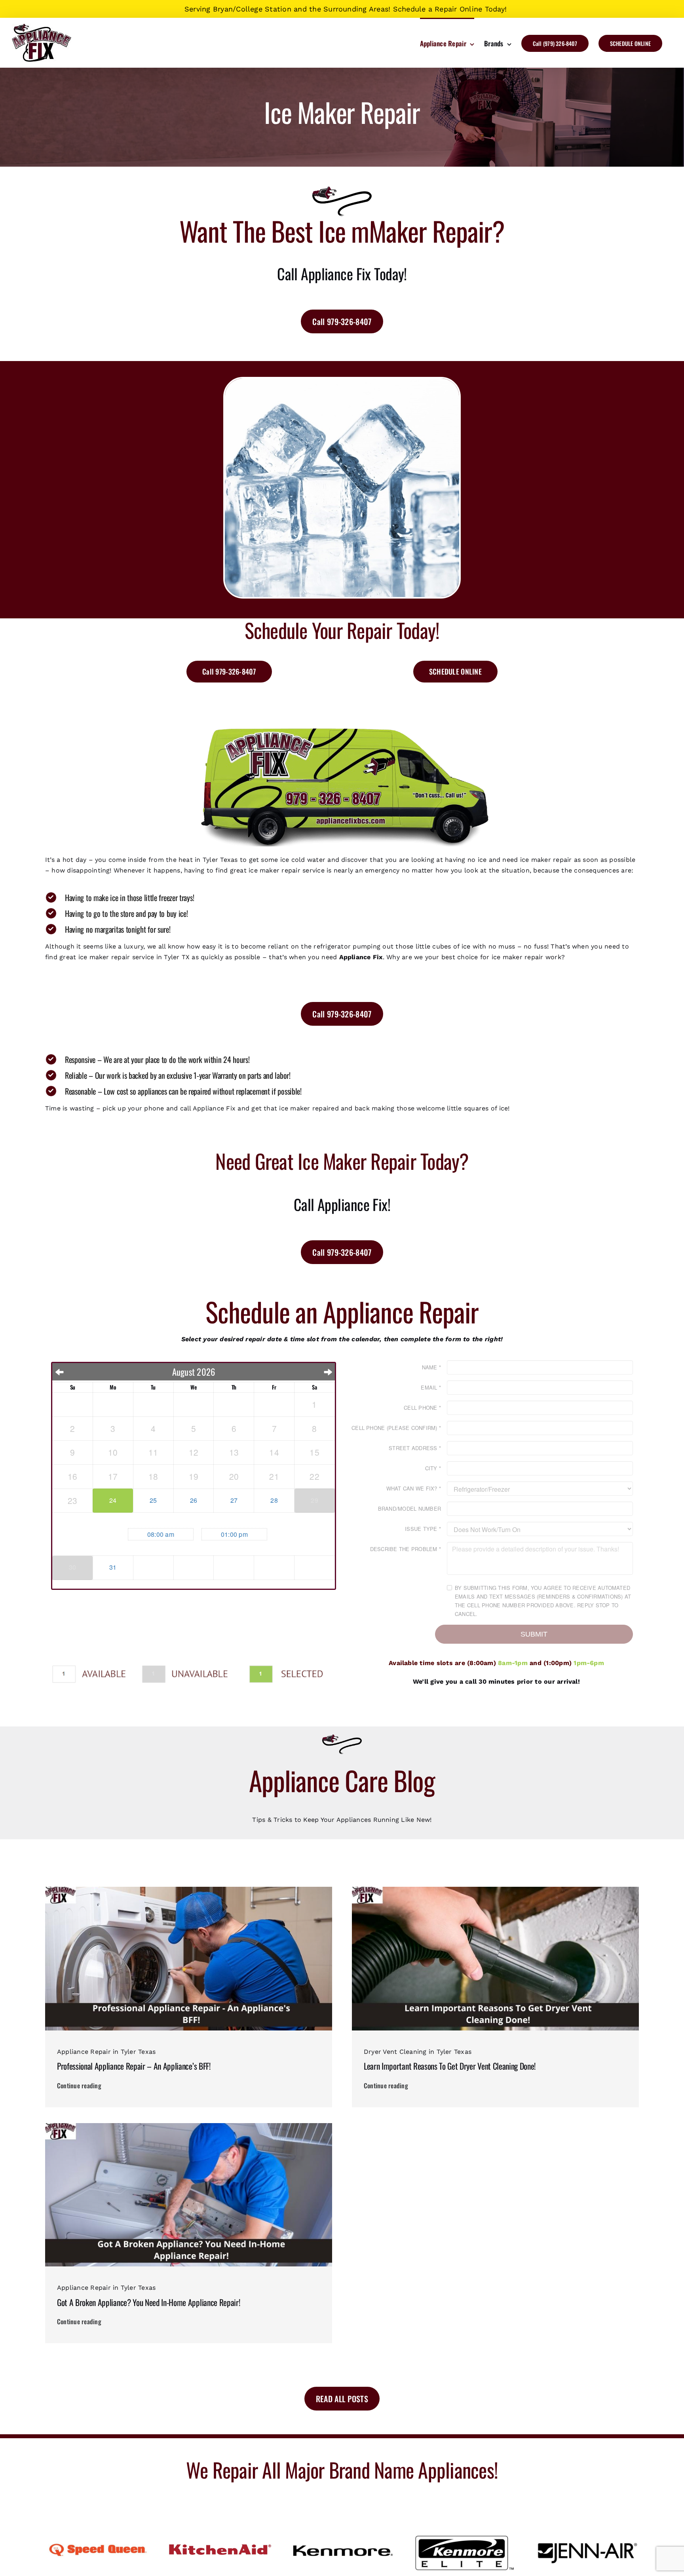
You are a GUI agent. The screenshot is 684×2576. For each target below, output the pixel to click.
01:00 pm (234, 1534)
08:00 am (161, 1534)
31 (113, 1567)
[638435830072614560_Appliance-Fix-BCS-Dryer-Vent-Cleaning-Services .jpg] (495, 1890)
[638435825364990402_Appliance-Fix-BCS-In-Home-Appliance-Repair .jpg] (189, 2126)
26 (194, 1500)
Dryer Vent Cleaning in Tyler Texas (418, 2052)
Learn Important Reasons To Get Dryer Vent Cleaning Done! (450, 2066)
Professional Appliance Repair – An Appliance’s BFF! (134, 2066)
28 (274, 1500)
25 (153, 1500)
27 (234, 1500)
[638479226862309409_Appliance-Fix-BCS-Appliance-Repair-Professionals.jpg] (189, 1890)
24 (113, 1500)
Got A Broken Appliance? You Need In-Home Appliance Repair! (148, 2302)
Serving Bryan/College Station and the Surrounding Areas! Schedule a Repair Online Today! (346, 9)
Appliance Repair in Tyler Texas (106, 2052)
